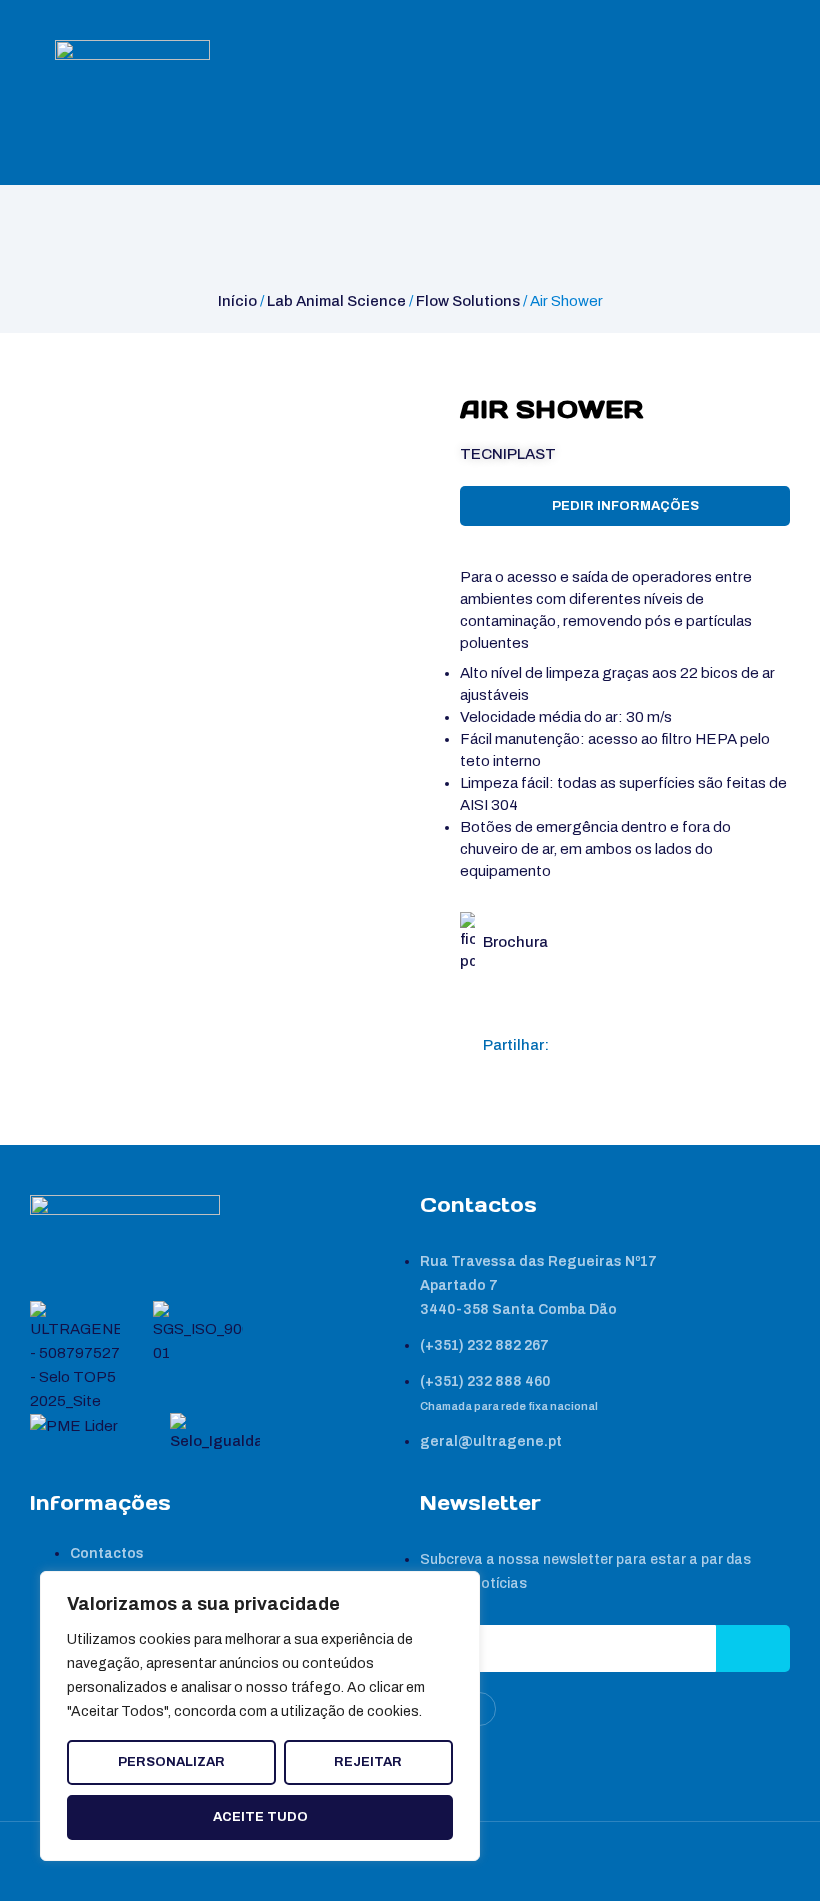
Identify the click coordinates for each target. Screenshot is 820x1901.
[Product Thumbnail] (66, 414)
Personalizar (171, 1762)
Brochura (515, 942)
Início (237, 301)
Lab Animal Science (336, 301)
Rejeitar (368, 1762)
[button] (572, 1045)
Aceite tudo (260, 1817)
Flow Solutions (468, 301)
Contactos (107, 1553)
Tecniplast (508, 454)
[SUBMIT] (753, 1648)
